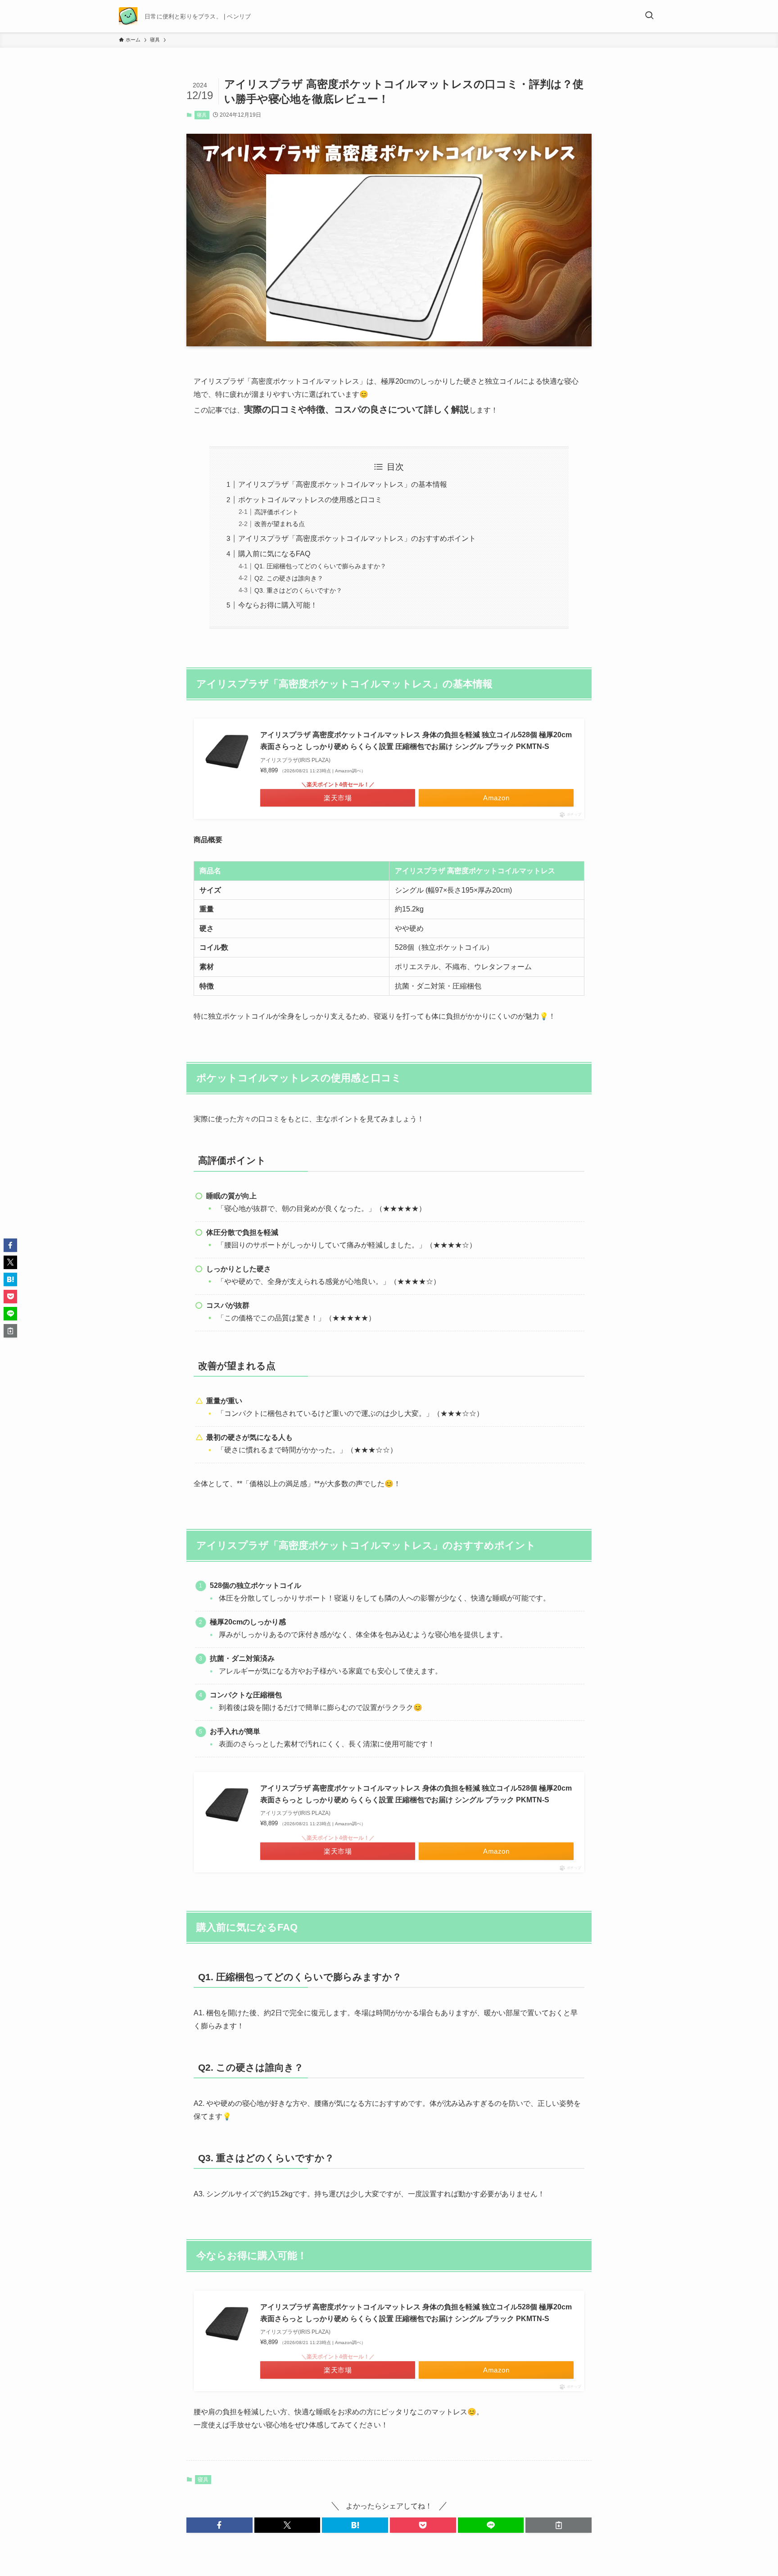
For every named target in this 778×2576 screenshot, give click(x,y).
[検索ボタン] (649, 16)
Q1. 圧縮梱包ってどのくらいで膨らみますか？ (320, 566)
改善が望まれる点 (280, 524)
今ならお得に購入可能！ (278, 605)
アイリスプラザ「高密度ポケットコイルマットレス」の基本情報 (343, 484)
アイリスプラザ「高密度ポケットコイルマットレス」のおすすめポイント (357, 538)
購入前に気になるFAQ (274, 554)
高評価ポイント (276, 512)
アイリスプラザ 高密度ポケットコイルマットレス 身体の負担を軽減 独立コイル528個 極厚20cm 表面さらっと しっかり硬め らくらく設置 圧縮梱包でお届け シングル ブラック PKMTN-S (416, 741)
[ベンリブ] (128, 16)
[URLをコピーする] (559, 2525)
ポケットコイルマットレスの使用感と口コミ (310, 500)
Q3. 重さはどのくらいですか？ (298, 590)
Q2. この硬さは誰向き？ (289, 578)
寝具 (202, 115)
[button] (219, 2525)
